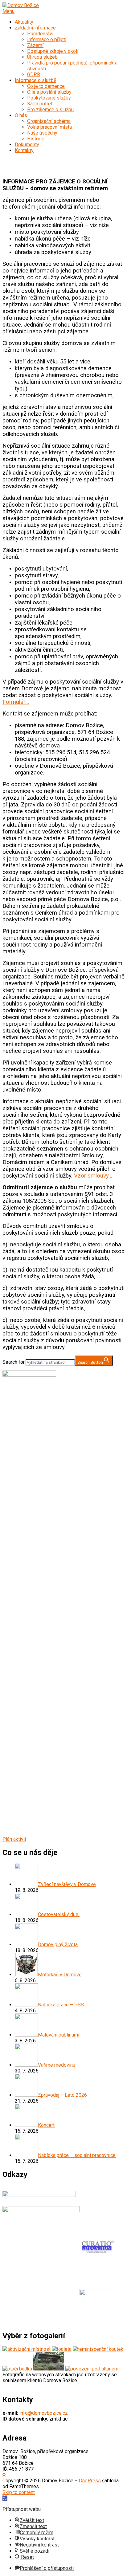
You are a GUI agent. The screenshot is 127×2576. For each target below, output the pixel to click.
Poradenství (40, 34)
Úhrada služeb (42, 57)
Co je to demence (46, 86)
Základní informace (35, 28)
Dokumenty (27, 145)
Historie (36, 139)
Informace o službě (35, 80)
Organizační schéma (49, 121)
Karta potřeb (40, 104)
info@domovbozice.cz (44, 2413)
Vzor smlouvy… (93, 1176)
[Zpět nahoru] (4, 2475)
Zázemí (35, 45)
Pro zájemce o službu (50, 110)
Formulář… (16, 702)
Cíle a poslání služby (49, 92)
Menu (8, 11)
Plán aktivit (14, 1839)
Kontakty (24, 150)
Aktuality (24, 22)
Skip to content (19, 2492)
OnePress (90, 2481)
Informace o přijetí (47, 39)
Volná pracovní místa (49, 127)
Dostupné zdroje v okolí (53, 51)
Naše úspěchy (42, 133)
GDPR (34, 74)
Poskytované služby (49, 98)
